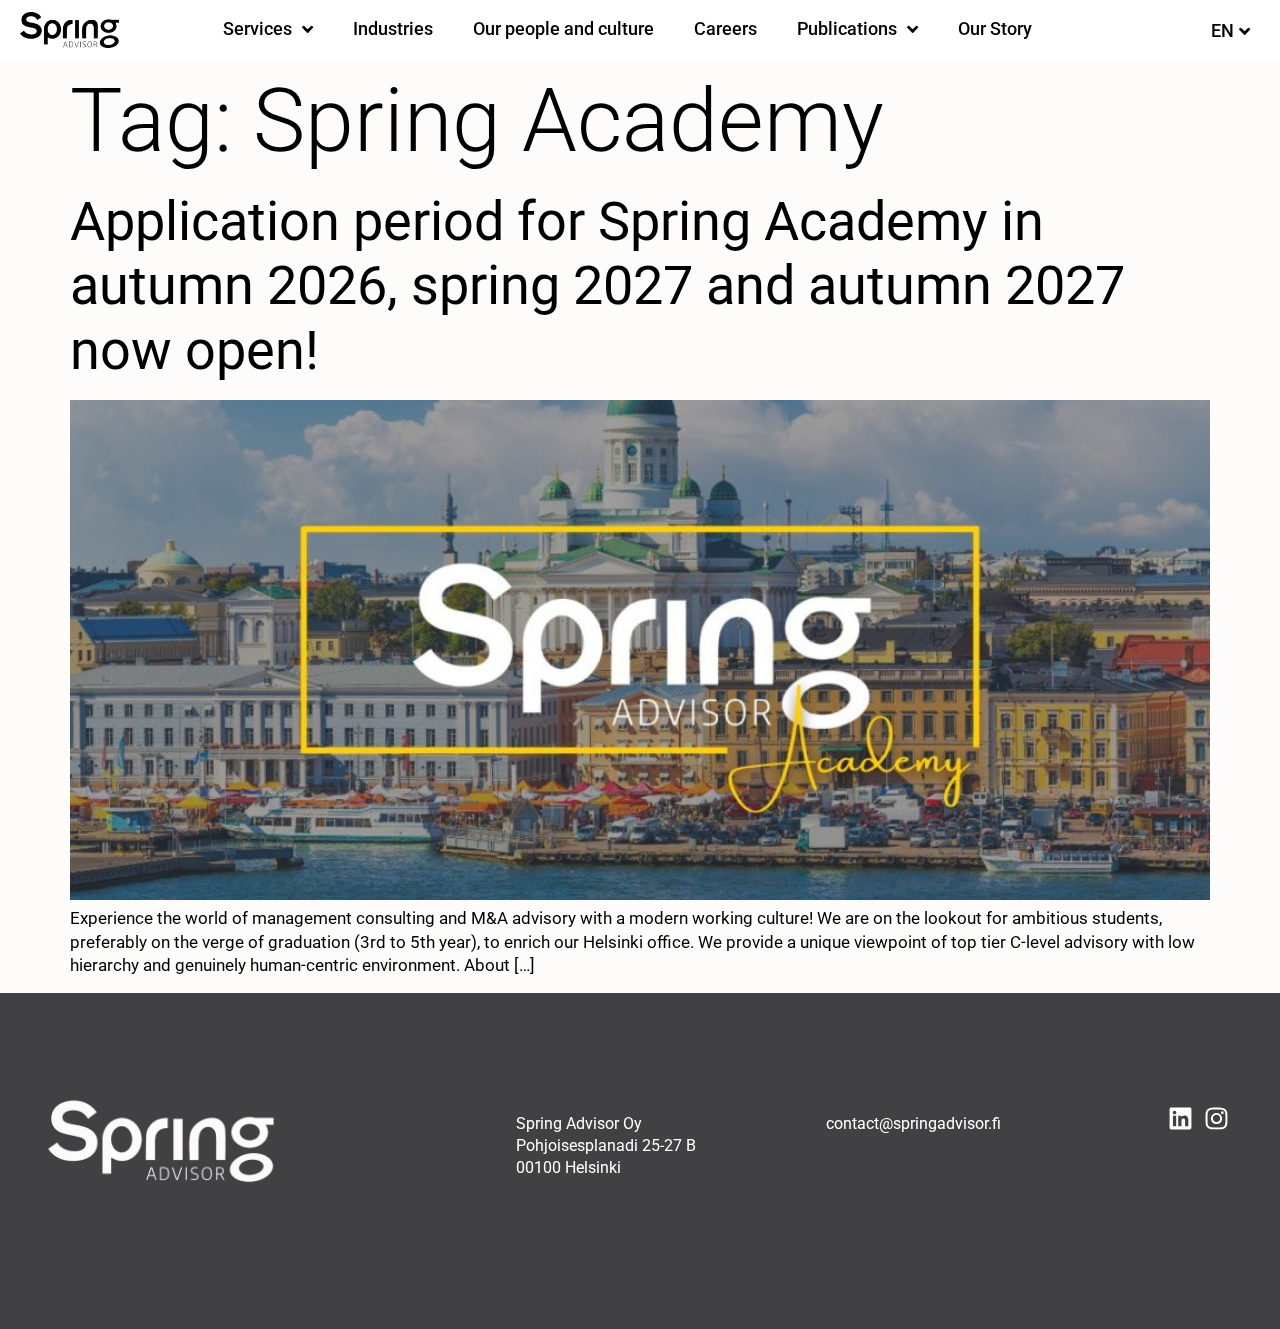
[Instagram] (1216, 1118)
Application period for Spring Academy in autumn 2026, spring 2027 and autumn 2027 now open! (597, 286)
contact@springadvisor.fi (913, 1123)
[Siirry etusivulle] (69, 30)
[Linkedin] (1180, 1118)
